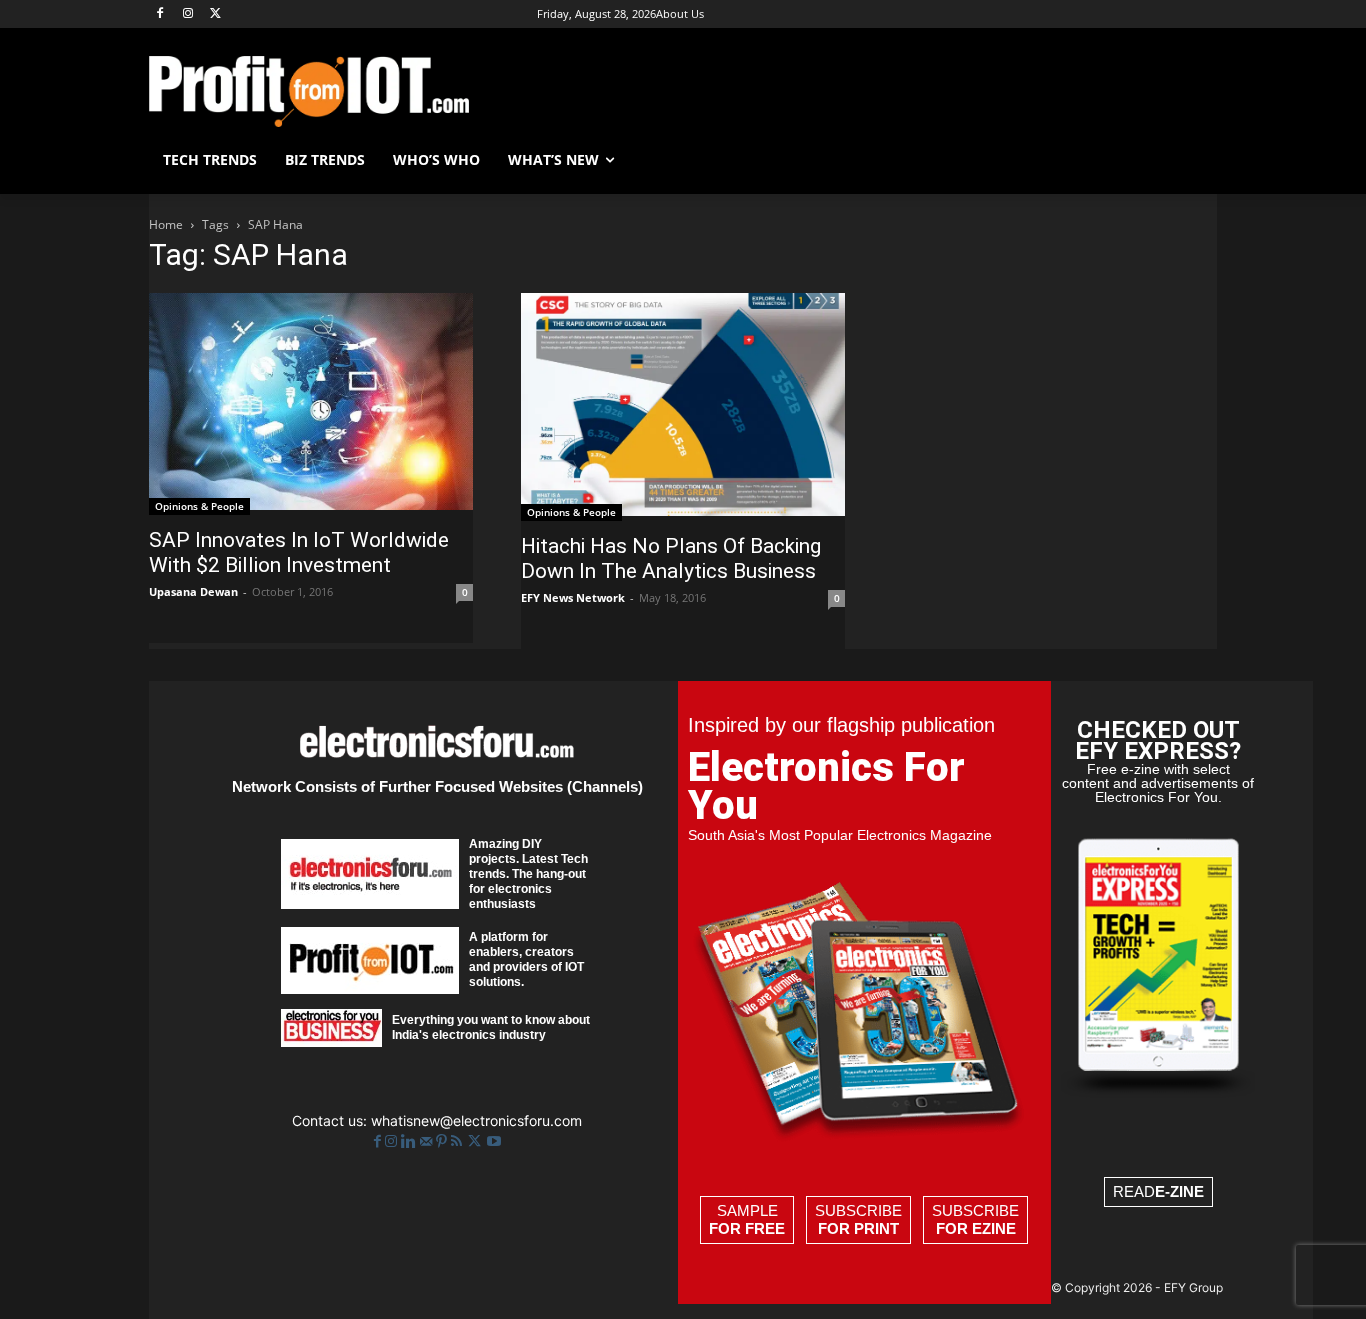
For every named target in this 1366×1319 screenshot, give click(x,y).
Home (166, 224)
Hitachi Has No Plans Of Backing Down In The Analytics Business (671, 558)
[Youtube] (494, 1141)
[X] (216, 14)
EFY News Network (573, 597)
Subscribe (858, 1219)
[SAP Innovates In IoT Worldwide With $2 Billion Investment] (311, 403)
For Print (858, 1228)
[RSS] (458, 1141)
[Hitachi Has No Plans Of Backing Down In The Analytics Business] (683, 407)
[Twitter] (476, 1141)
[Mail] (428, 1141)
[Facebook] (160, 14)
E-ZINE (1179, 1191)
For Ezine (976, 1228)
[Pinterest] (443, 1141)
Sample (747, 1219)
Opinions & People (199, 506)
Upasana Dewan (193, 591)
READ (1158, 1191)
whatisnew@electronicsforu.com (476, 1120)
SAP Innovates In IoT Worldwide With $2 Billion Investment (299, 552)
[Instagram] (188, 14)
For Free (747, 1228)
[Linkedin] (410, 1141)
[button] (1193, 160)
